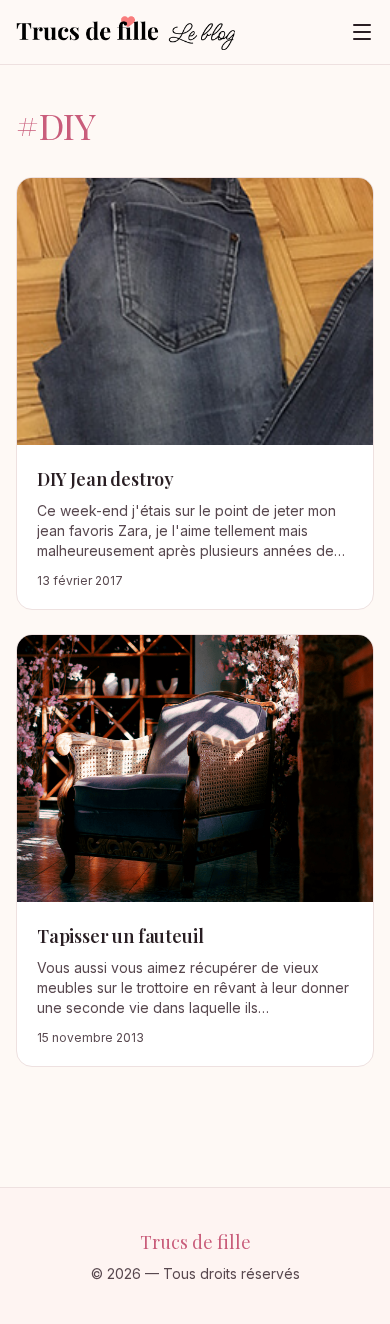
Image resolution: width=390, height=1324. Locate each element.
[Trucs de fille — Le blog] (125, 32)
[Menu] (362, 32)
